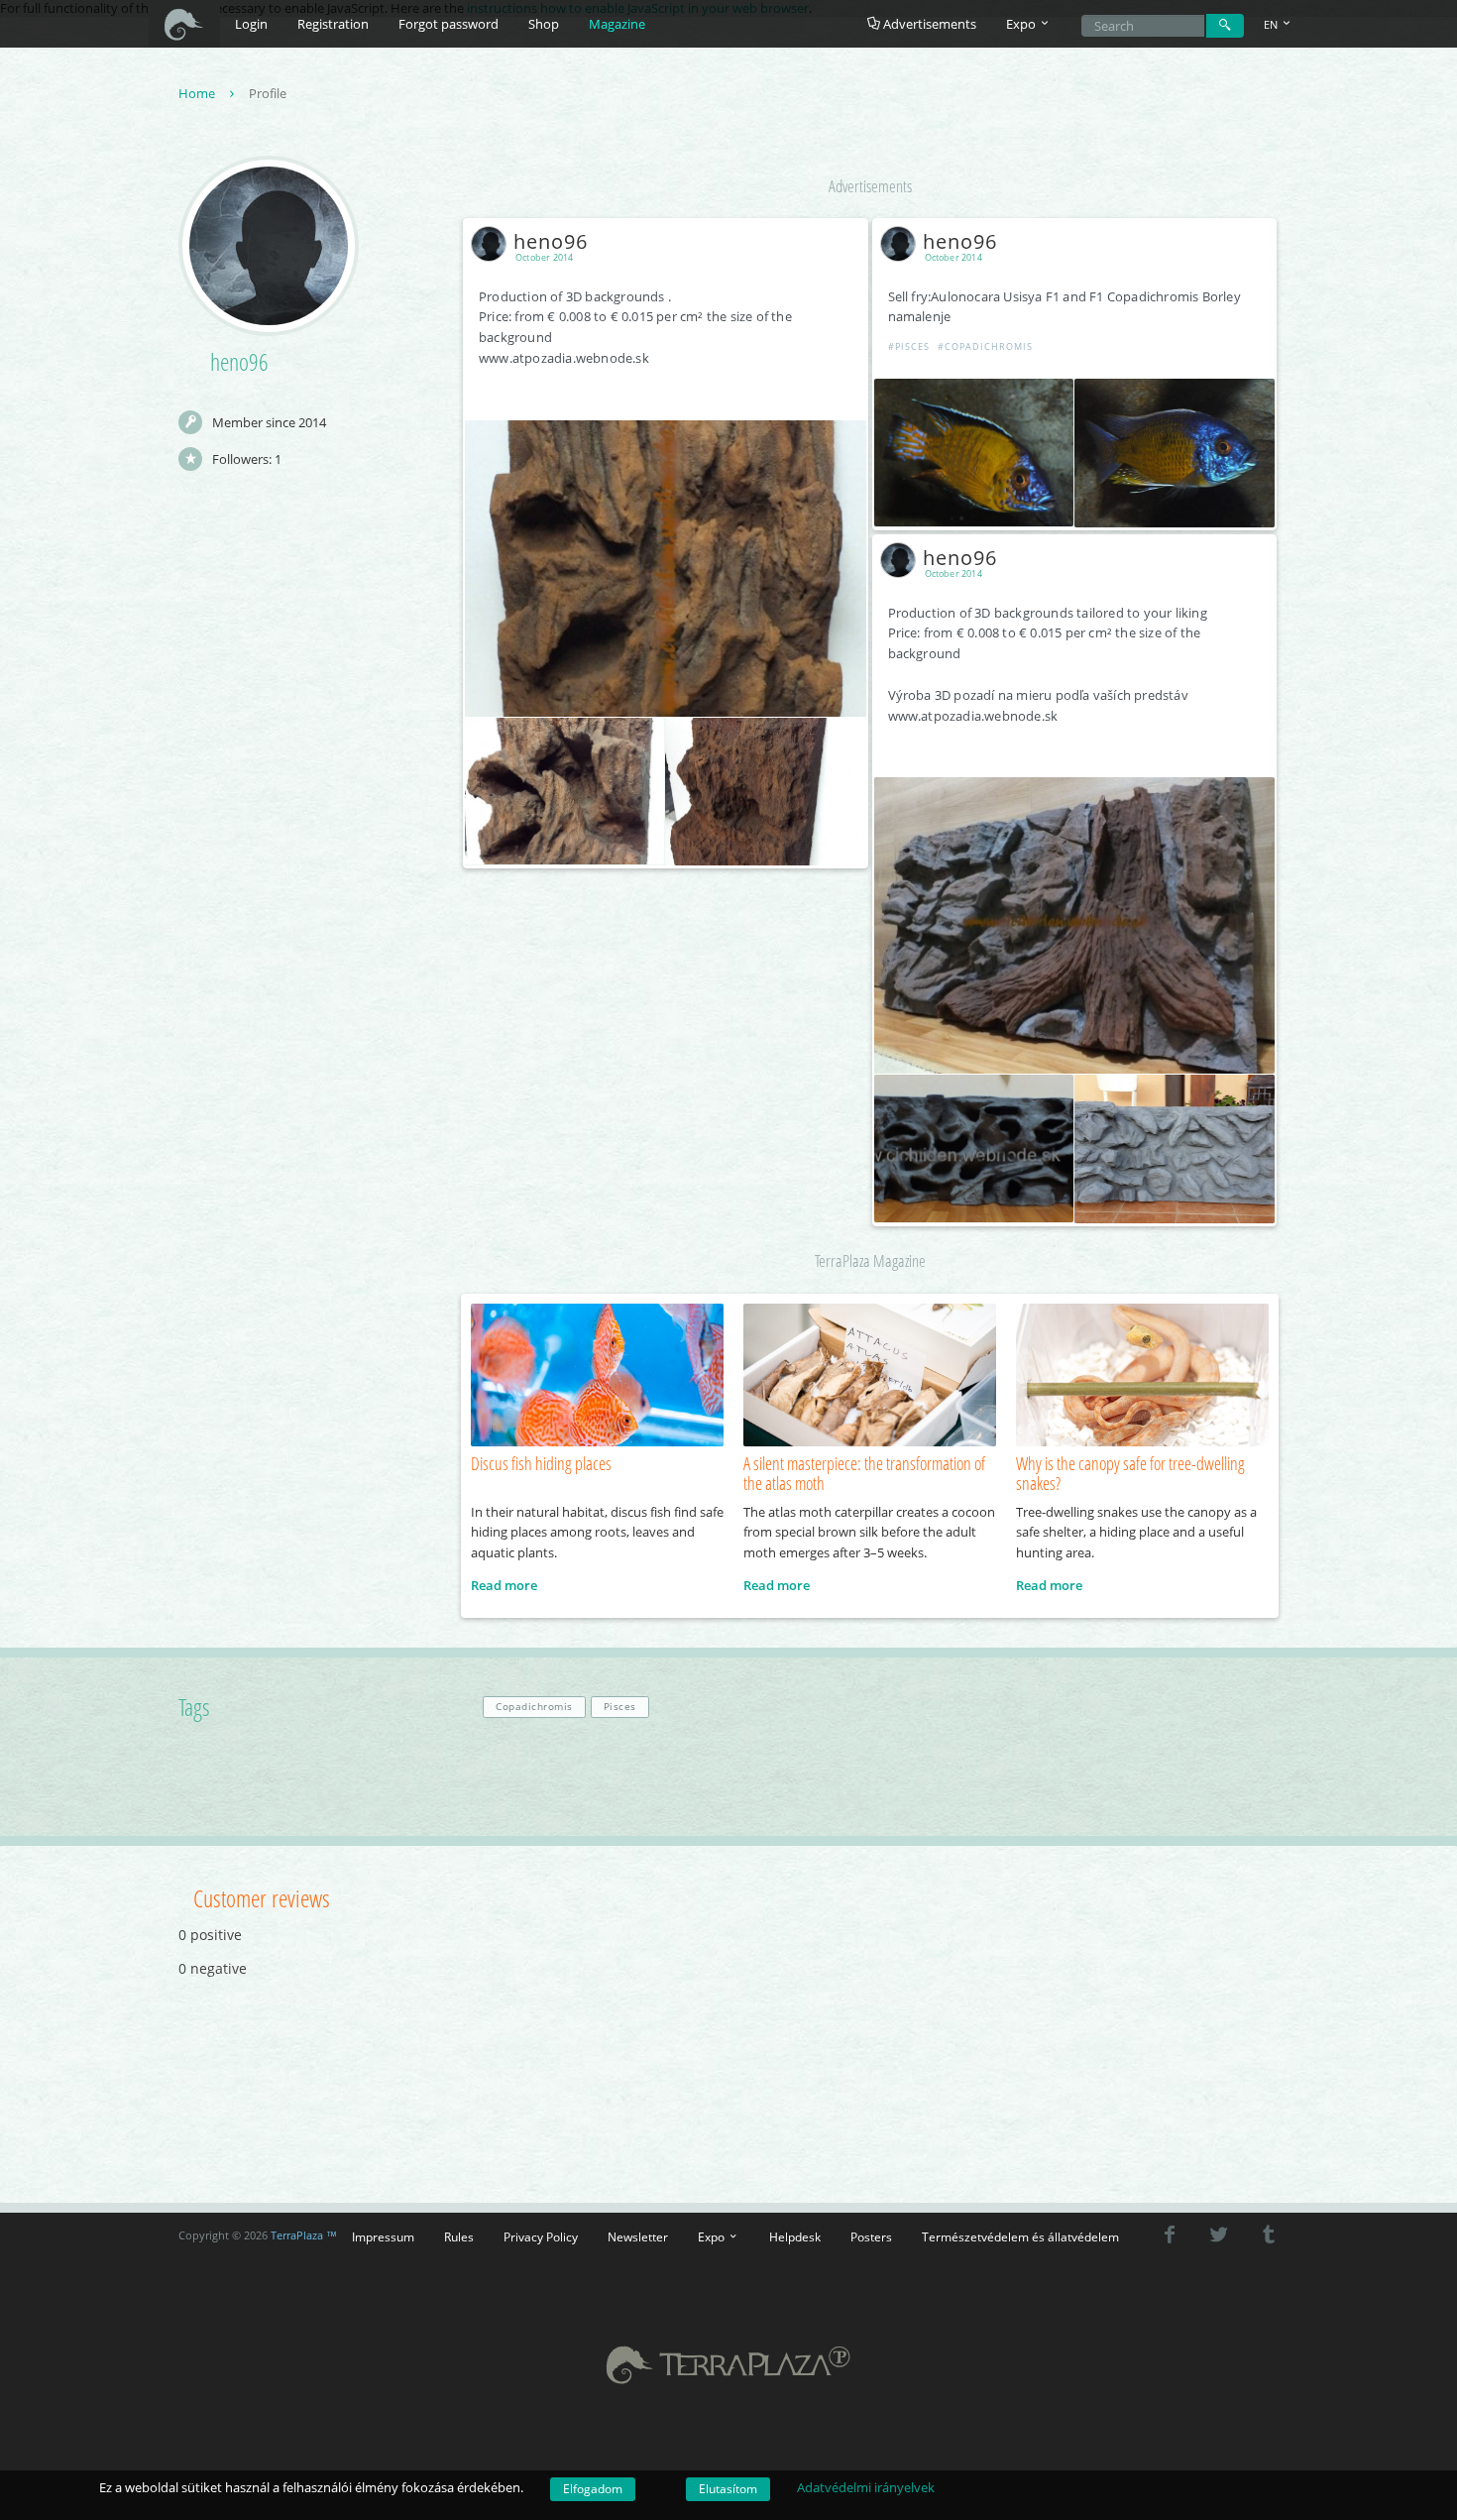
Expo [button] (1022, 24)
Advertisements (928, 24)
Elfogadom (593, 2489)
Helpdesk (795, 2236)
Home (198, 93)
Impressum (383, 2236)
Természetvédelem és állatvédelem (1020, 2236)
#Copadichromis (985, 346)
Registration (333, 24)
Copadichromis (534, 1707)
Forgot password (448, 24)
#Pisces (909, 346)
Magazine (617, 24)
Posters (871, 2236)
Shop (544, 24)
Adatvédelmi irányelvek (866, 2487)
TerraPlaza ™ (304, 2235)
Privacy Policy (541, 2236)
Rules (459, 2236)
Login (251, 24)
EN (1272, 24)
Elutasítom (728, 2489)
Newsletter (638, 2236)
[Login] (1225, 26)
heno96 (551, 241)
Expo (713, 2236)
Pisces (620, 1707)
